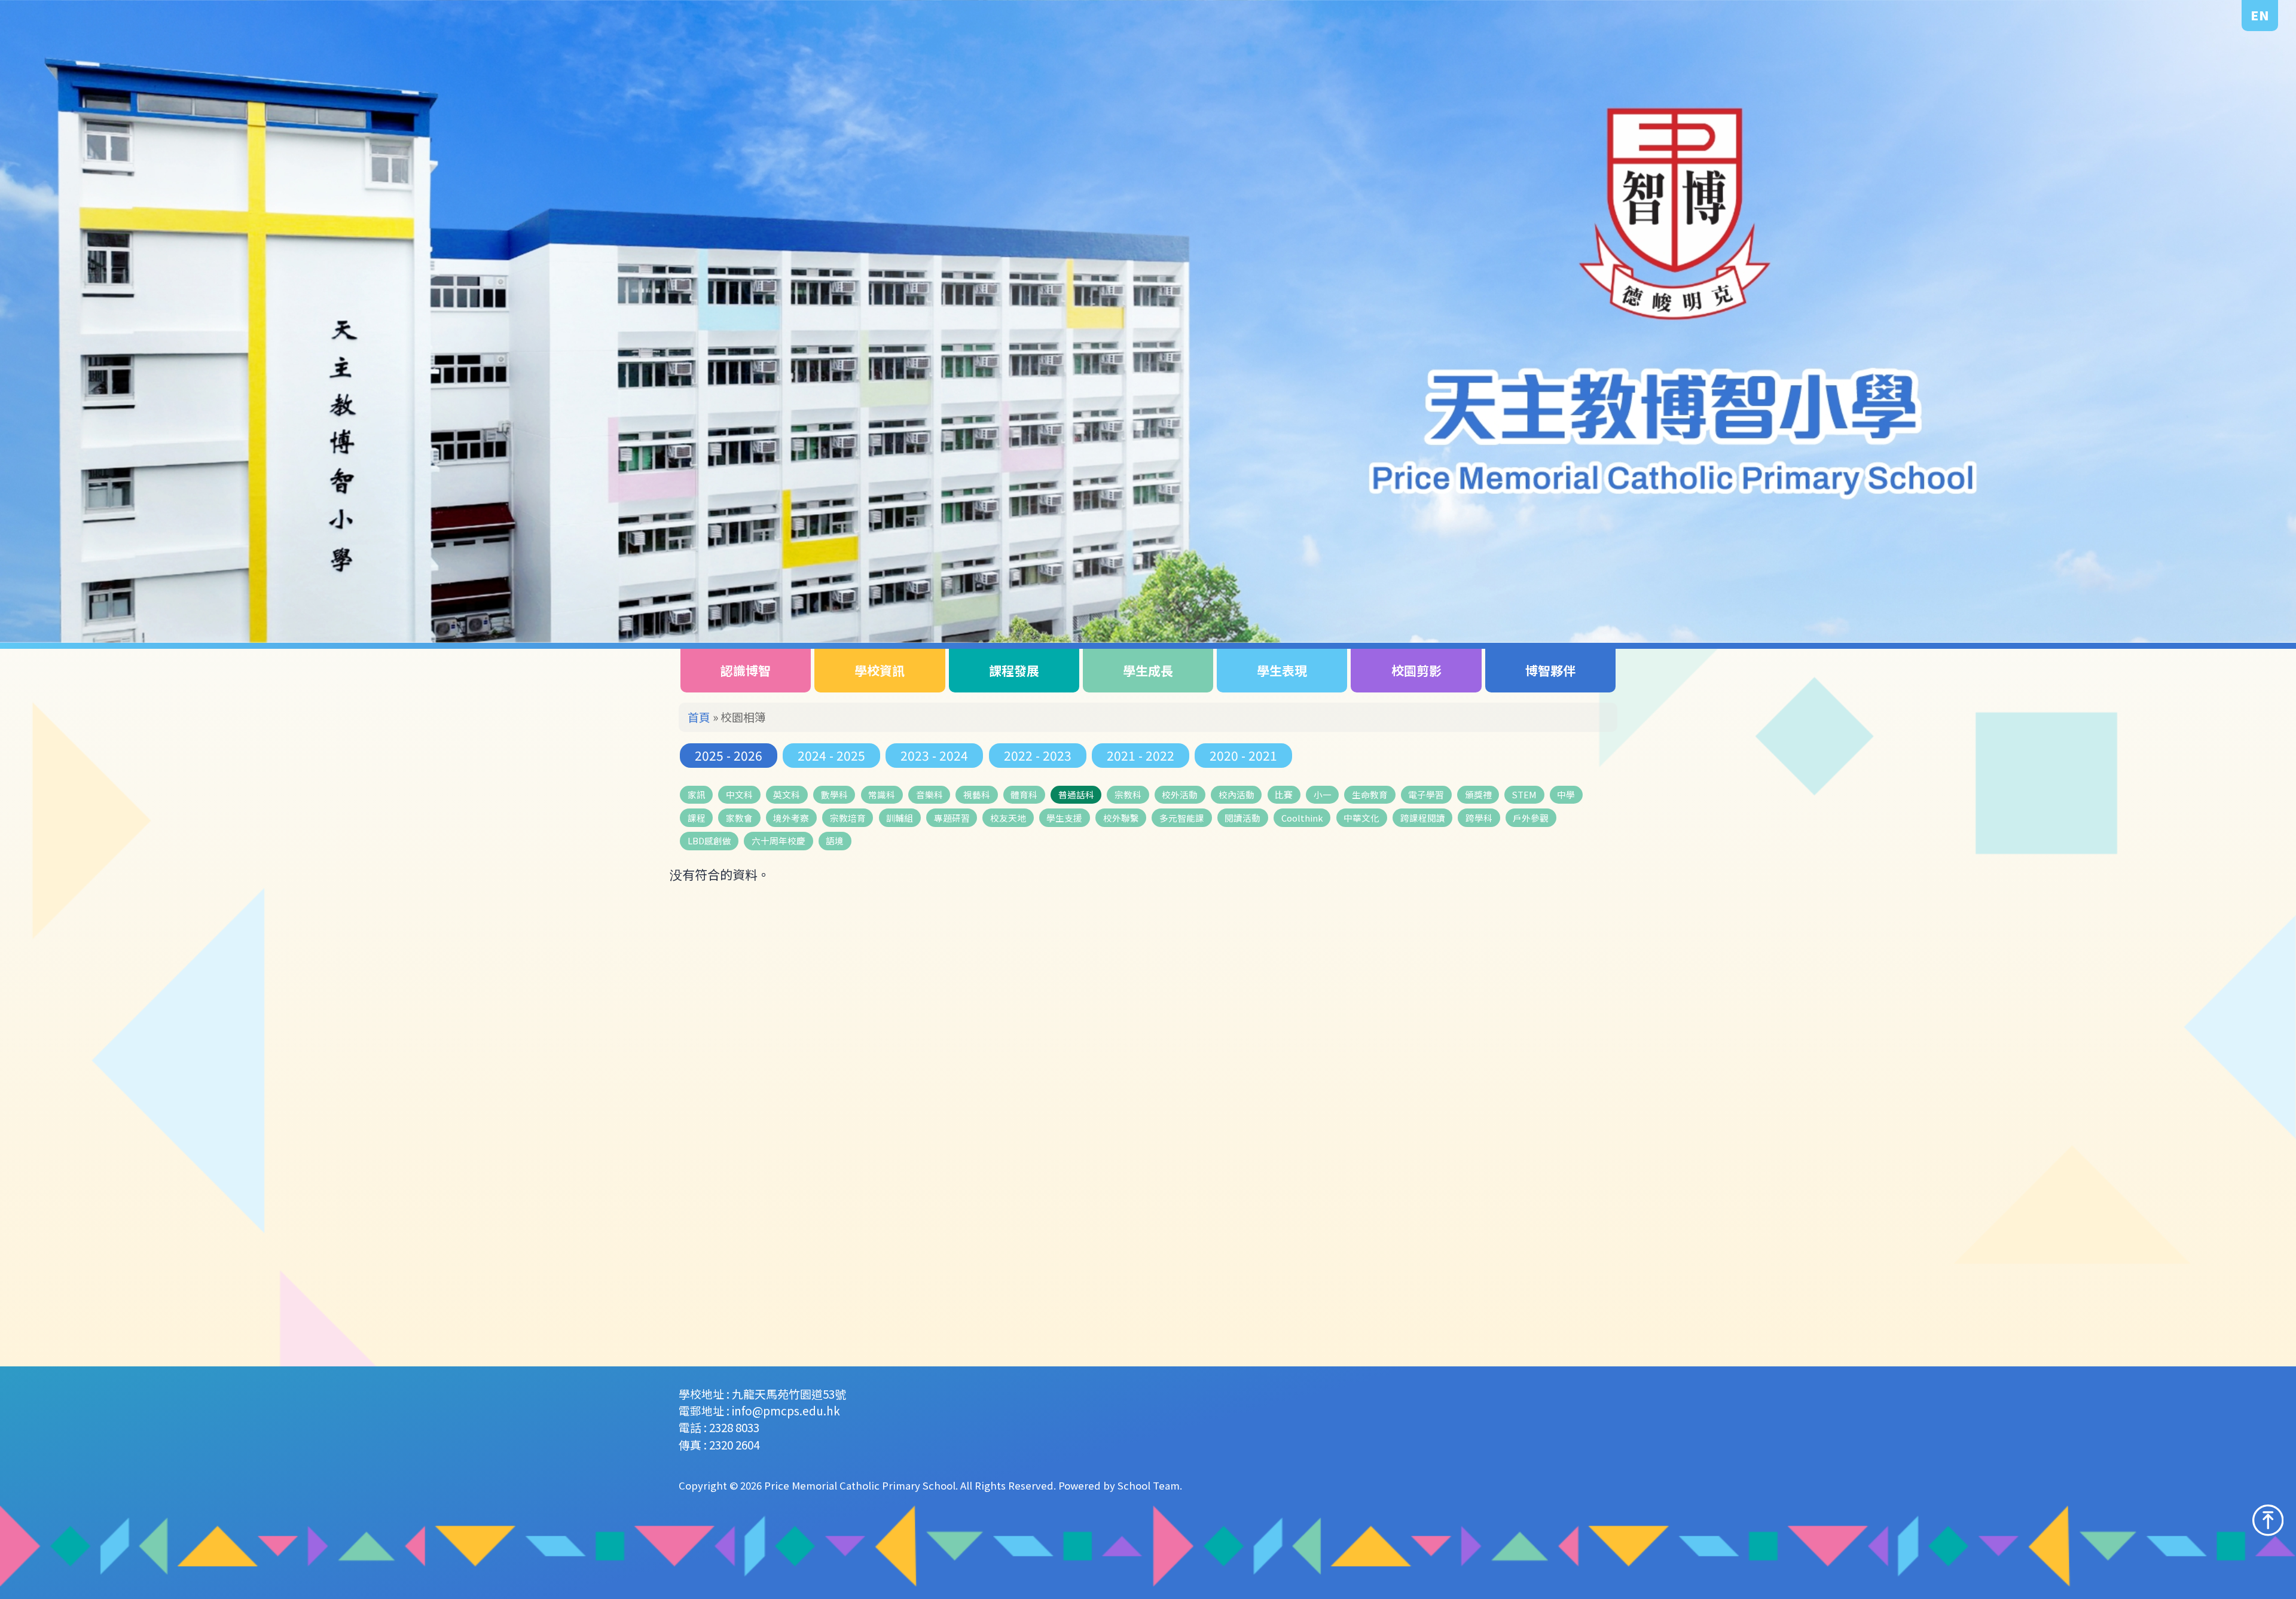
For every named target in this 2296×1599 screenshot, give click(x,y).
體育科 (1024, 794)
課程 (697, 818)
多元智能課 (1182, 818)
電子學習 (1426, 794)
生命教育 (1370, 794)
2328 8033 (734, 1427)
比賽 (1284, 794)
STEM (1524, 794)
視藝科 (977, 794)
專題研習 (952, 818)
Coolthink (1302, 818)
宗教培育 (848, 818)
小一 (1323, 794)
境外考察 (791, 818)
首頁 (699, 717)
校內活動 (1236, 794)
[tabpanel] (1148, 321)
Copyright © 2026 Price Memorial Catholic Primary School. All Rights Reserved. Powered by (898, 1485)
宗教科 (1128, 794)
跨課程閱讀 (1423, 818)
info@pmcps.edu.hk (786, 1410)
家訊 (697, 794)
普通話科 (1076, 794)
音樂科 (929, 794)
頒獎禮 (1478, 794)
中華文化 (1361, 818)
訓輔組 (900, 818)
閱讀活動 (1242, 818)
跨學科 (1479, 818)
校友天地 (1008, 818)
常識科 (882, 794)
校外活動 (1180, 794)
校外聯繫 (1121, 818)
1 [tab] (2172, 573)
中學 (1566, 794)
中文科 (739, 794)
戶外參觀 (1531, 818)
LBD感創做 (709, 840)
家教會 (739, 818)
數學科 (834, 794)
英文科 (787, 794)
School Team (1149, 1485)
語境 (835, 840)
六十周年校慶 (778, 840)
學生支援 (1064, 818)
